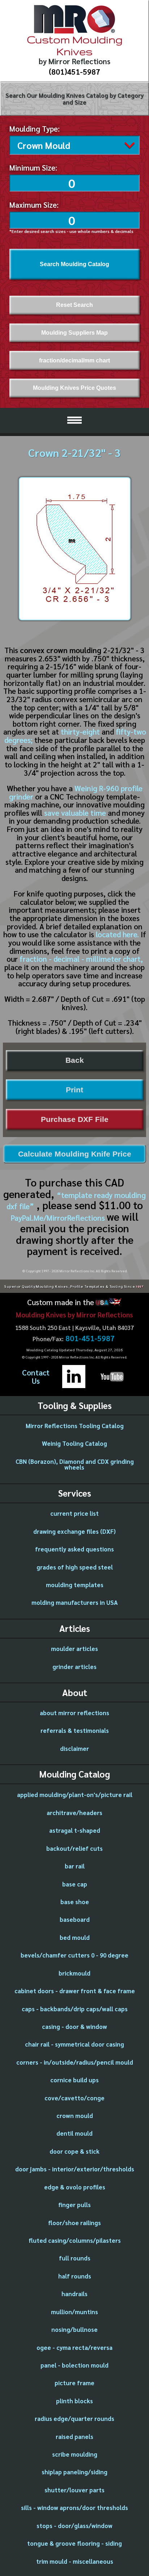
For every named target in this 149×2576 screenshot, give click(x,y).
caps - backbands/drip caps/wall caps (75, 2009)
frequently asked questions (74, 1549)
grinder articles (74, 1666)
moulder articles (74, 1648)
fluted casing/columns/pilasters (75, 2240)
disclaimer (74, 1748)
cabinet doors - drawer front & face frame (75, 1991)
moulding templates (75, 1585)
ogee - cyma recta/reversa (74, 2347)
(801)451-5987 (74, 72)
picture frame (74, 2383)
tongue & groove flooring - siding (74, 2543)
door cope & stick (74, 2151)
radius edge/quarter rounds (74, 2418)
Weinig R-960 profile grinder (76, 792)
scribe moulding (75, 2454)
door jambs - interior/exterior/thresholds (75, 2169)
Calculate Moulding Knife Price (75, 1154)
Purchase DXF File (75, 1119)
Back (75, 1060)
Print (74, 1090)
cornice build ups (74, 2080)
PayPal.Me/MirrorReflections (59, 1218)
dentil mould (74, 2133)
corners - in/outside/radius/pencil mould (75, 2062)
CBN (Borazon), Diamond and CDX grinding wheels (75, 1464)
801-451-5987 (90, 1338)
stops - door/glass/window (74, 2526)
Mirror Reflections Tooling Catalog (75, 1426)
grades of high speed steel (75, 1567)
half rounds (75, 2276)
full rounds (75, 2258)
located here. (117, 934)
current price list (74, 1513)
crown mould (75, 2115)
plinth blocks (74, 2401)
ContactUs (36, 1377)
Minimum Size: (33, 168)
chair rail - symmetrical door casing (74, 2044)
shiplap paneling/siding (74, 2472)
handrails (74, 2294)
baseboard (75, 1919)
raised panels (74, 2436)
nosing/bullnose (74, 2329)
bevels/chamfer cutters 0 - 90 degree (74, 1955)
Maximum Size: (34, 205)
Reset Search (74, 305)
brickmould (74, 1973)
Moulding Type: (35, 129)
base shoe (75, 1902)
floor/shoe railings (74, 2223)
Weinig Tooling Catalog (74, 1443)
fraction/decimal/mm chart (74, 360)
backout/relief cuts (74, 1848)
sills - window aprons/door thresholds (74, 2507)
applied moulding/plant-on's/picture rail (75, 1795)
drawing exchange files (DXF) (74, 1531)
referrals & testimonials (75, 1730)
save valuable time (75, 813)
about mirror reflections (74, 1713)
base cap (75, 1884)
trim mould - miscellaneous (75, 2561)
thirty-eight (80, 732)
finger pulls (74, 2205)
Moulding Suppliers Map (74, 333)
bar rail (75, 1866)
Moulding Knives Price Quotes (74, 388)
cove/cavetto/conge (74, 2098)
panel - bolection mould (74, 2365)
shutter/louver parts (74, 2490)
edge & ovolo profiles (75, 2187)
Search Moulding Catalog (74, 264)
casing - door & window (74, 2026)
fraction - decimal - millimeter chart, (81, 959)
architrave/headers (74, 1813)
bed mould (75, 1937)
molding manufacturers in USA (75, 1602)
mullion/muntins (74, 2312)
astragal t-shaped (75, 1830)
